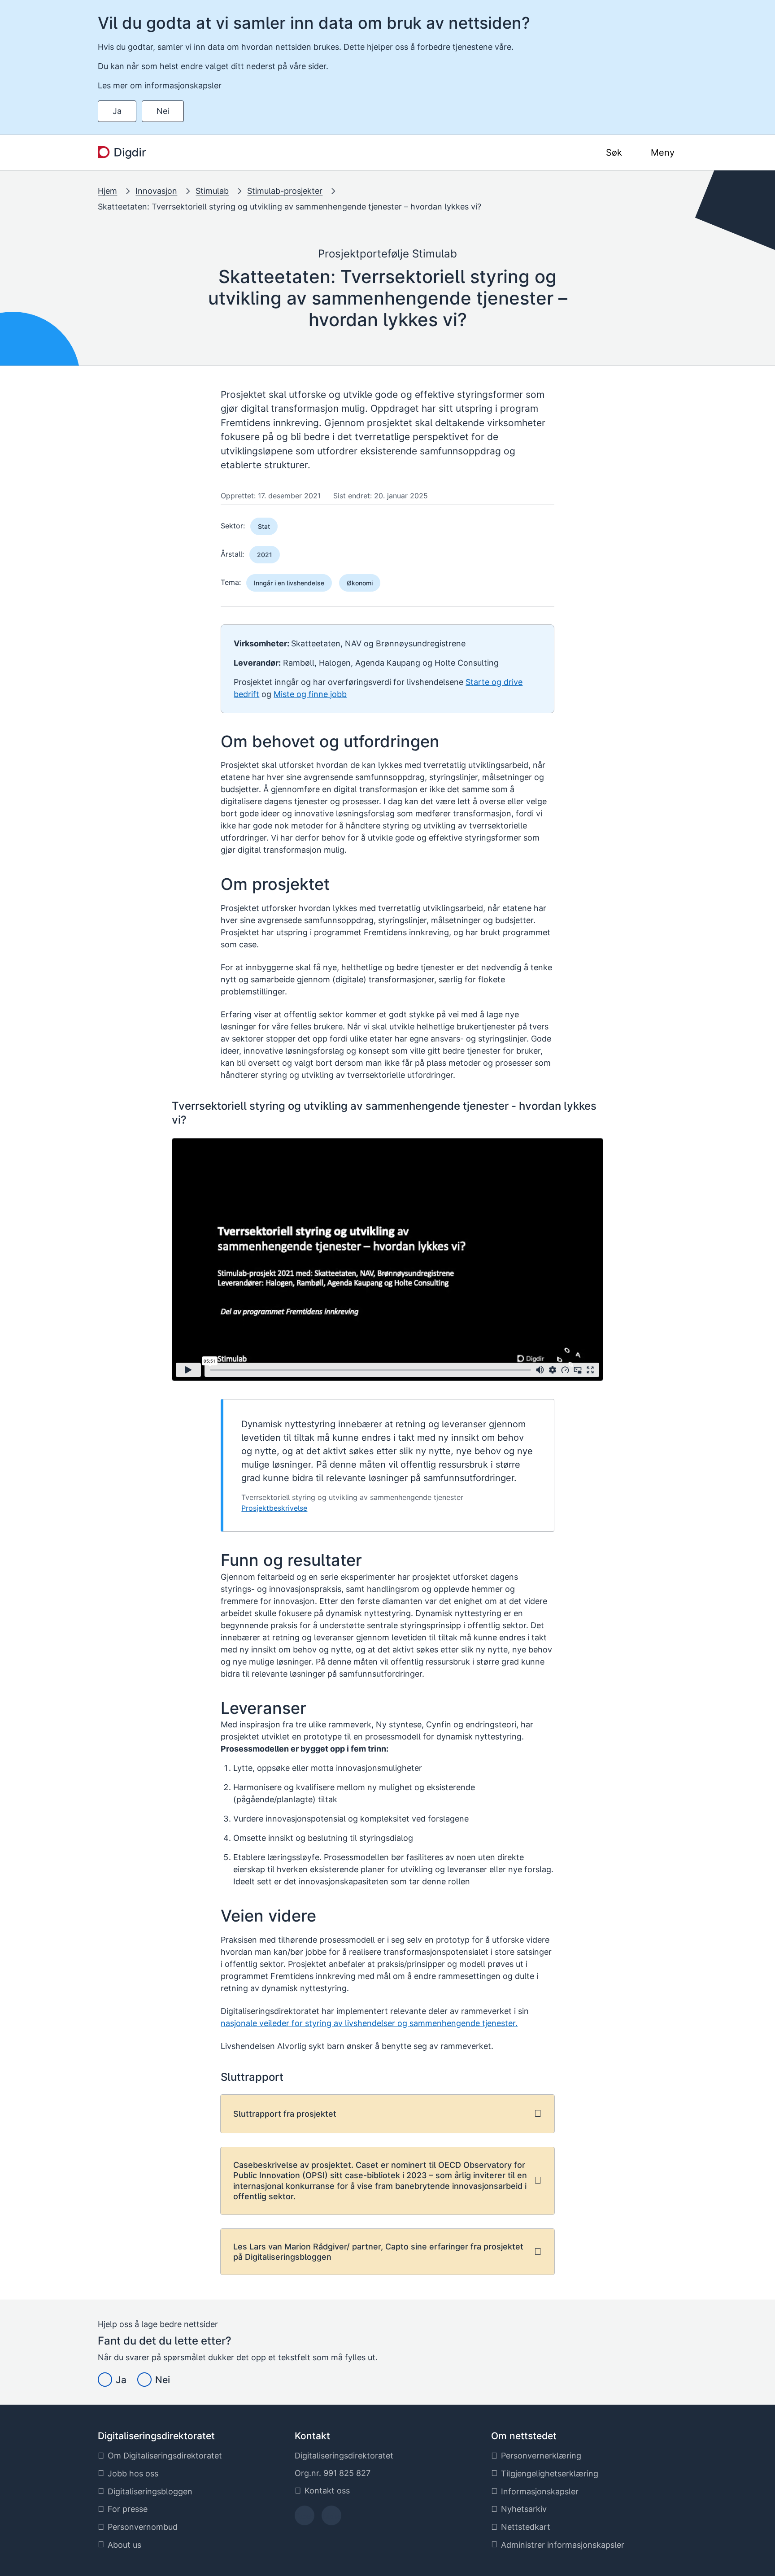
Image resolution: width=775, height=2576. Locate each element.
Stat (264, 526)
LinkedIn (331, 2518)
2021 (265, 555)
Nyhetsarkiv (524, 2509)
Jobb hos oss (133, 2474)
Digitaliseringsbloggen (150, 2491)
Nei (163, 111)
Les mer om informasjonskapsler (160, 85)
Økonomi (360, 583)
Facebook (304, 2518)
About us (124, 2545)
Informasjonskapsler (540, 2491)
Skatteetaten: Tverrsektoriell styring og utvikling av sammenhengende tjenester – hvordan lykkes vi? (290, 207)
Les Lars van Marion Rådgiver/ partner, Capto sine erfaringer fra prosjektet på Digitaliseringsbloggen (378, 2252)
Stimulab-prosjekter (285, 191)
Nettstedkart (526, 2527)
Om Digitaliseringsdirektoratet (165, 2456)
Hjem (107, 191)
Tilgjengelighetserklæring (550, 2474)
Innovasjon (156, 191)
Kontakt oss (327, 2491)
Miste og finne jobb (310, 694)
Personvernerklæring (541, 2456)
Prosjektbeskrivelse (274, 1508)
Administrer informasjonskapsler (563, 2545)
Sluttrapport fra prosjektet (285, 2114)
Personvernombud (143, 2527)
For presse (128, 2509)
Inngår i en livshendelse (289, 583)
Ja (117, 111)
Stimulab (212, 191)
